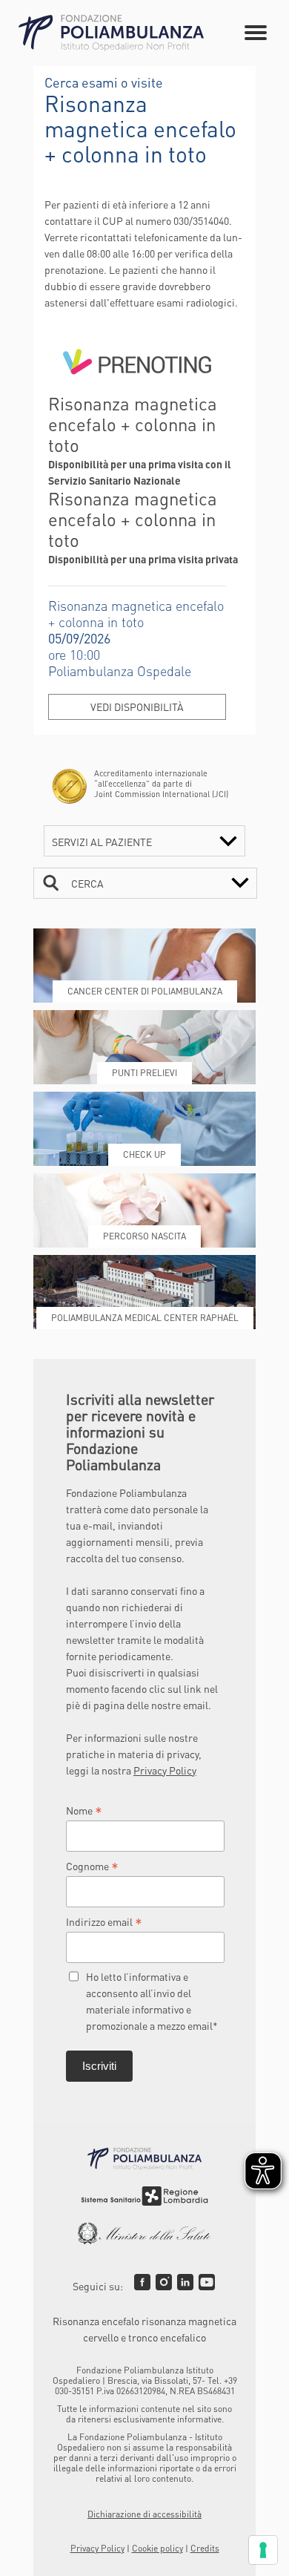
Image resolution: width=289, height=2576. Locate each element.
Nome (84, 1810)
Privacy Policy (165, 1770)
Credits (205, 2548)
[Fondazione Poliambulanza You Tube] (207, 2282)
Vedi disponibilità (137, 707)
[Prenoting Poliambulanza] (137, 385)
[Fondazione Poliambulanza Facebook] (142, 2282)
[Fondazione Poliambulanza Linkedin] (185, 2282)
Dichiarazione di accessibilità (144, 2514)
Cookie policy (157, 2548)
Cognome (92, 1866)
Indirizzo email (104, 1921)
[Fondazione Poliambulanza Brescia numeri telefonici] (111, 33)
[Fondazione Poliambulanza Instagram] (164, 2282)
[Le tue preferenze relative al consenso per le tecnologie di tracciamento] (263, 2550)
